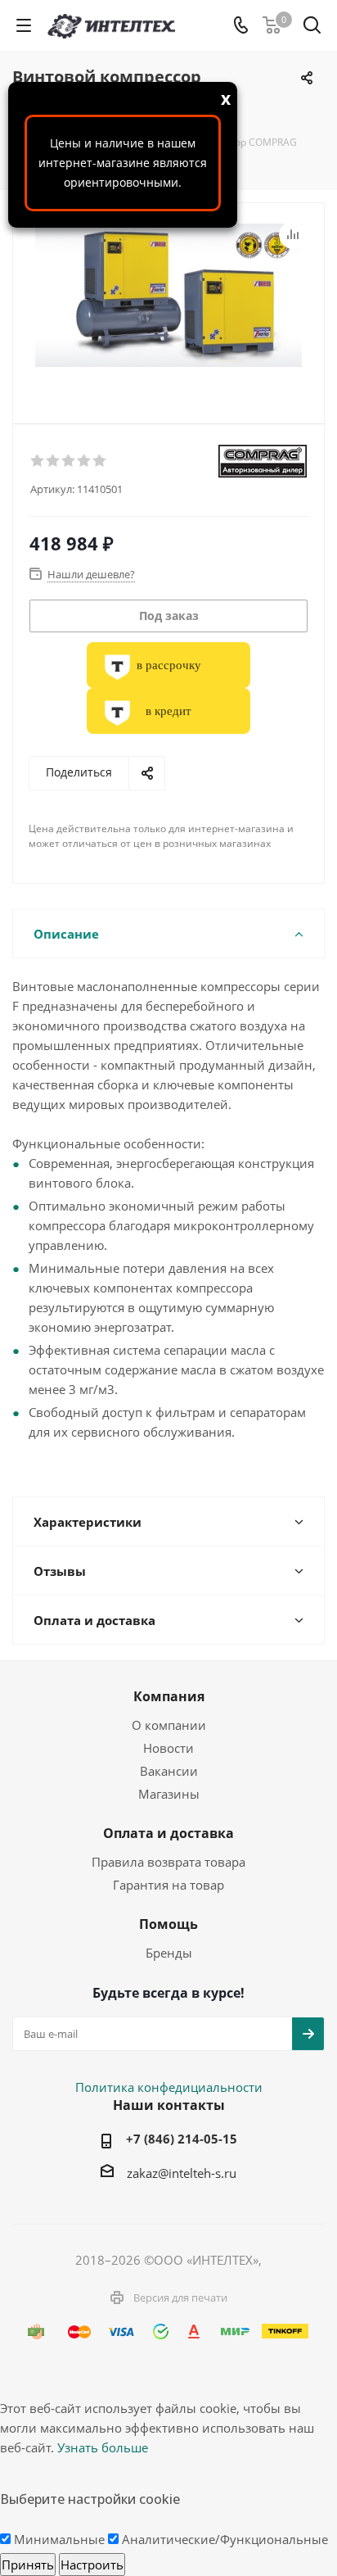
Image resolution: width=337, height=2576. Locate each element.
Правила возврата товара (168, 1862)
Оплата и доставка (168, 1833)
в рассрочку (169, 665)
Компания (169, 1696)
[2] (54, 461)
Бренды (169, 1953)
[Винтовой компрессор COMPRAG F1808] (168, 306)
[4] (85, 461)
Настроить (92, 2565)
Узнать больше (103, 2447)
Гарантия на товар (168, 1885)
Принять (28, 2565)
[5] (100, 461)
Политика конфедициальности (169, 2087)
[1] (38, 461)
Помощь (168, 1924)
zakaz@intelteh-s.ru (182, 2173)
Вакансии (169, 1771)
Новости (168, 1748)
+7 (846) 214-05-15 (182, 2139)
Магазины (169, 1794)
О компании (169, 1725)
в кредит (168, 711)
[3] (69, 461)
